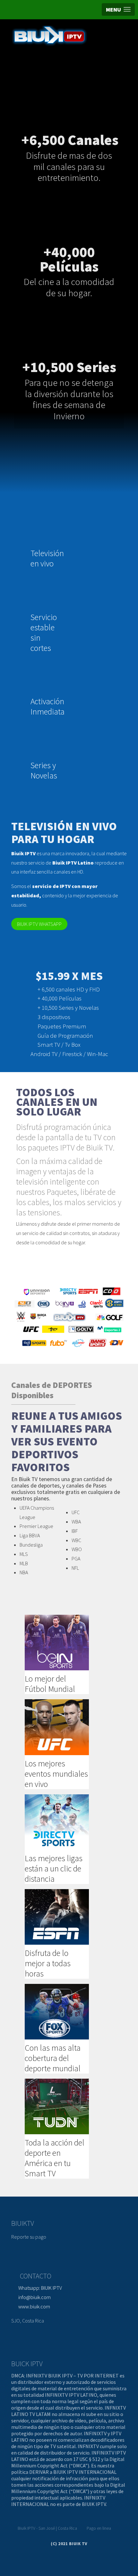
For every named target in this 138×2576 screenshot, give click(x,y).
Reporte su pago (29, 2237)
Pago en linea (99, 2528)
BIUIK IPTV (40, 2288)
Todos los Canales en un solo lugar (57, 1102)
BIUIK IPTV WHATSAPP (39, 924)
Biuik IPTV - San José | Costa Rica (47, 2528)
